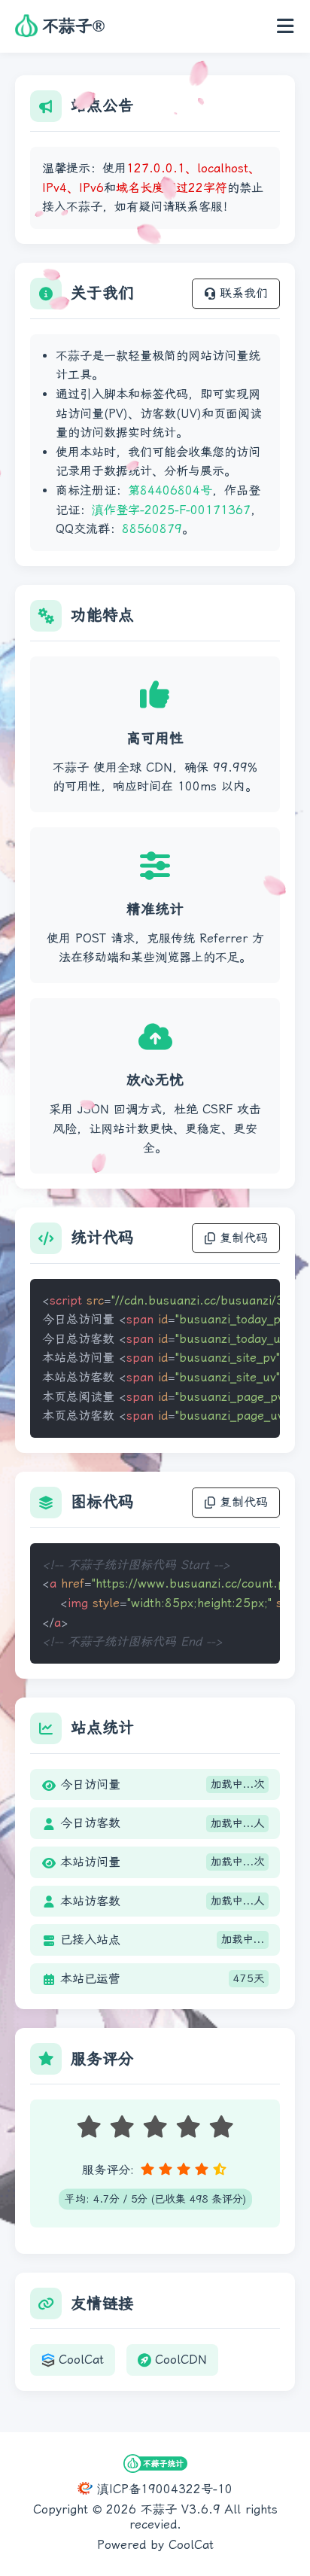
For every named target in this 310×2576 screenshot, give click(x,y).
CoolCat (81, 2360)
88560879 (152, 529)
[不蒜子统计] (155, 2465)
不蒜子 (73, 26)
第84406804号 (170, 490)
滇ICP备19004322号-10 (163, 2489)
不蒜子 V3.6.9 (181, 2509)
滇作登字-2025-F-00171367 (171, 510)
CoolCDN (181, 2360)
